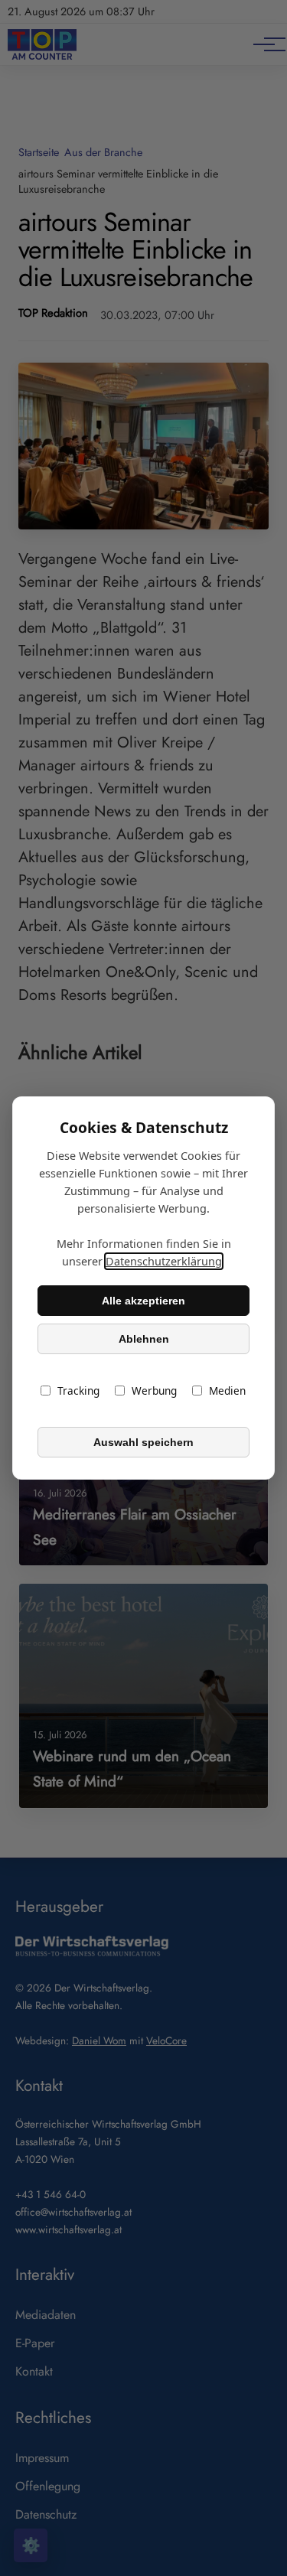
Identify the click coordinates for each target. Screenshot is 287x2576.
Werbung (154, 1391)
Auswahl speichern (143, 1442)
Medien (227, 1391)
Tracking (78, 1391)
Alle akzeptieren (143, 1301)
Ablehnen (144, 1339)
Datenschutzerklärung (164, 1261)
